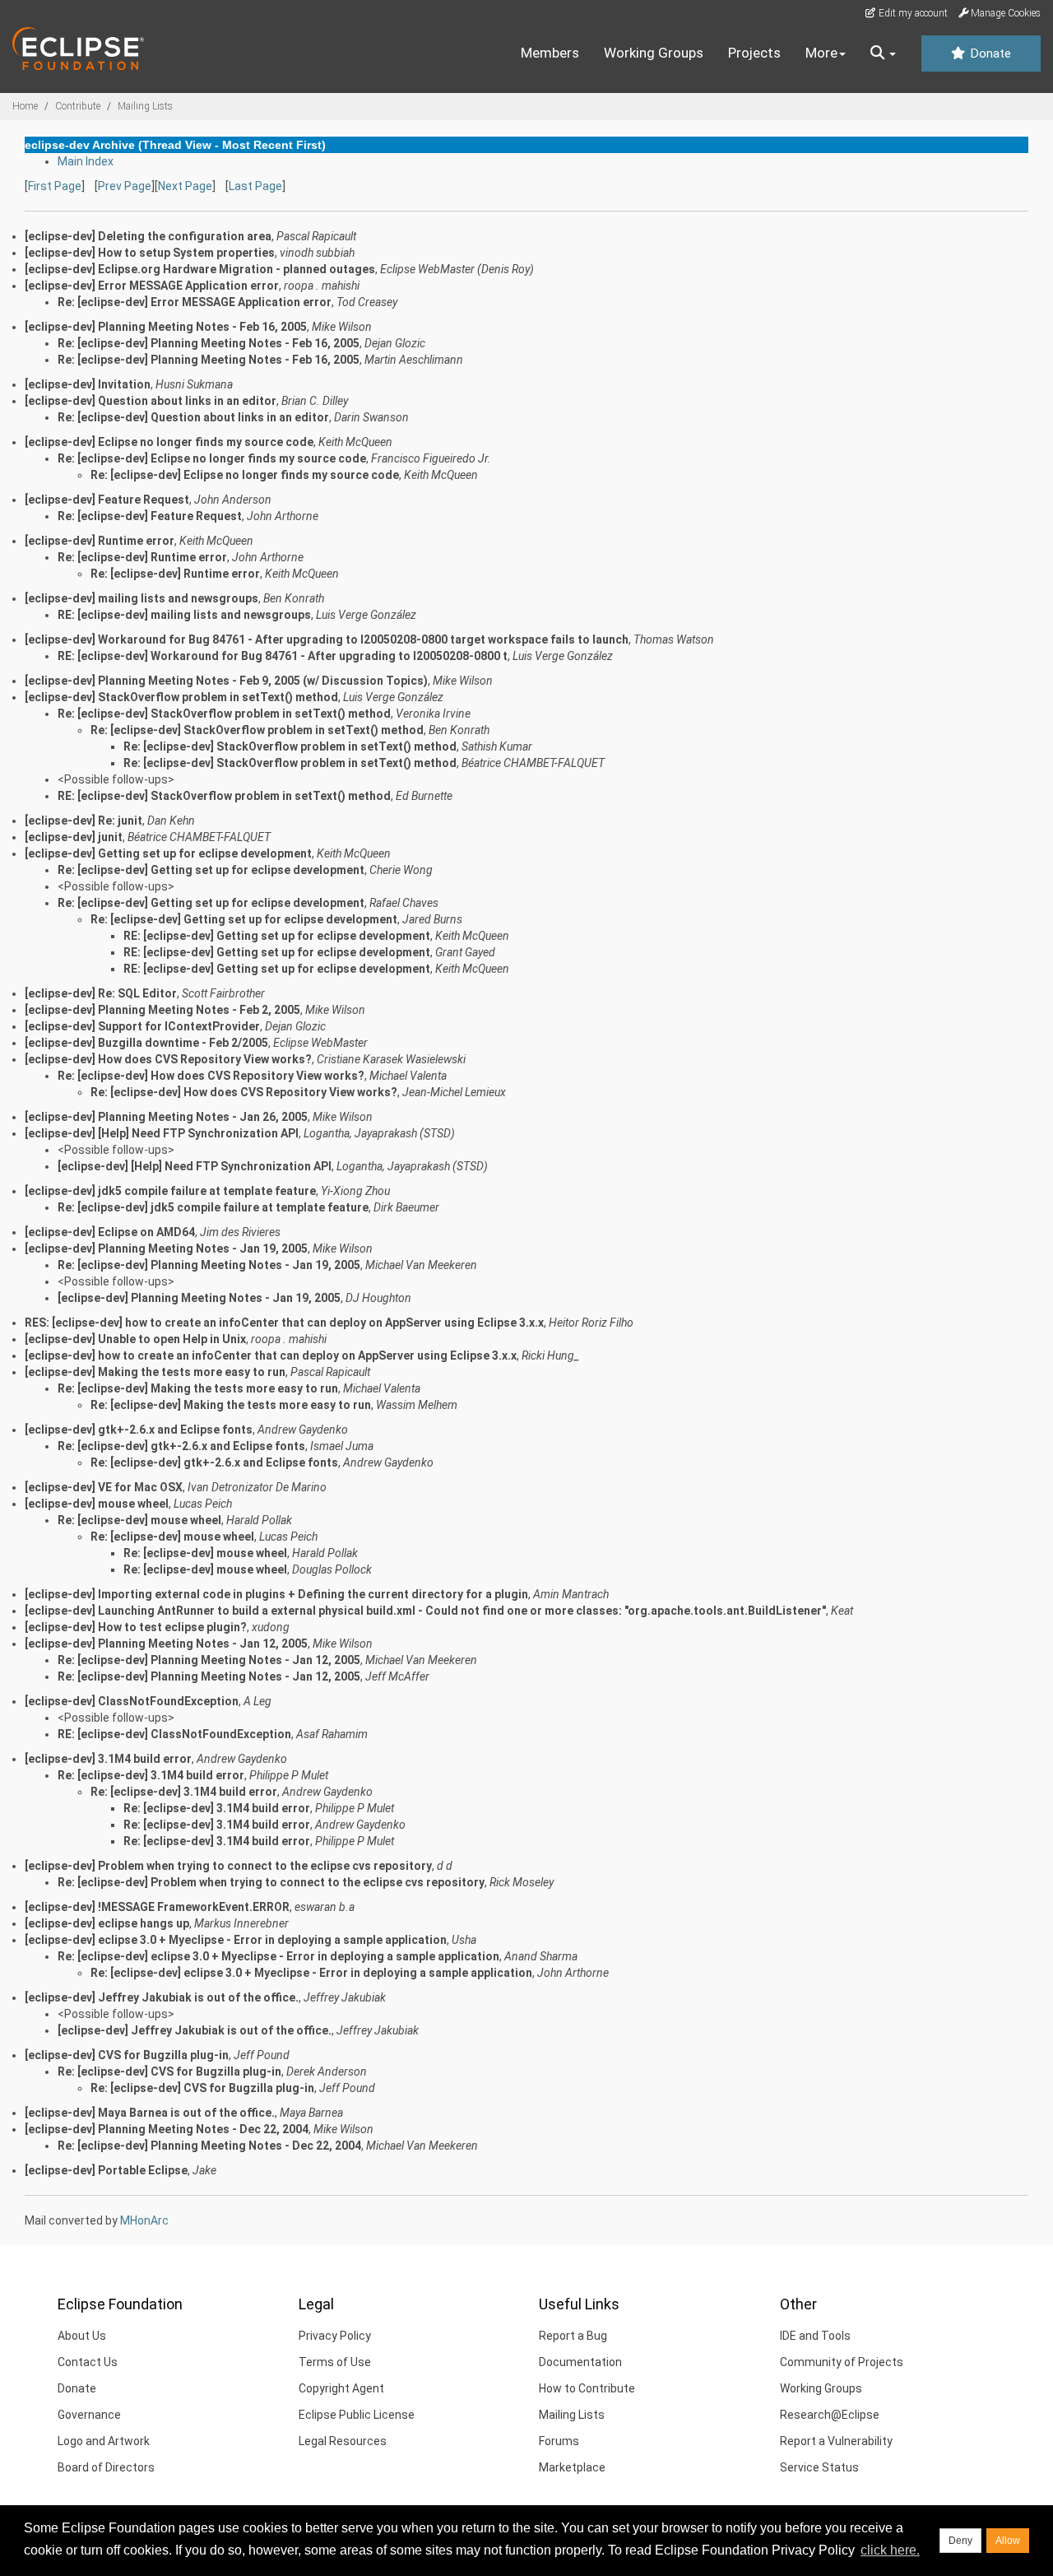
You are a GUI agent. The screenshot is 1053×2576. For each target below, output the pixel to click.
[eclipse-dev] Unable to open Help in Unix (135, 1339)
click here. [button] (890, 2550)
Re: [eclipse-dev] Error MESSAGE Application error (195, 302)
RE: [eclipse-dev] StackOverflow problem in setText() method (224, 796)
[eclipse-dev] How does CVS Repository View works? (168, 1059)
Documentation (580, 2362)
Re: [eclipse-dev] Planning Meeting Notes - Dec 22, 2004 (209, 2146)
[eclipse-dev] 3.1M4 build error (108, 1759)
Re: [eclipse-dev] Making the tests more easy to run (198, 1388)
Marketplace (572, 2467)
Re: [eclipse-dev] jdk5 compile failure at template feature (213, 1207)
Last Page (255, 186)
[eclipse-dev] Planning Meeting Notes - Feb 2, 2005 (162, 1010)
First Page (55, 186)
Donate (989, 53)
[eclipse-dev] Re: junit (83, 821)
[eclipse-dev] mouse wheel (97, 1504)
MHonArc (144, 2220)
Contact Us (88, 2362)
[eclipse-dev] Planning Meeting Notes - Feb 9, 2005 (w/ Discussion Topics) (226, 681)
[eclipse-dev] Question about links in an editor (151, 401)
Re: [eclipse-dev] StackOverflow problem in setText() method (224, 714)
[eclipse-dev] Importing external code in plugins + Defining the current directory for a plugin (276, 1594)
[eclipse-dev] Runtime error (100, 541)
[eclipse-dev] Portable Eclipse (106, 2170)
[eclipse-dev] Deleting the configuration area (148, 236)
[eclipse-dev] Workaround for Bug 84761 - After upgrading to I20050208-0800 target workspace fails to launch (327, 639)
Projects (754, 53)
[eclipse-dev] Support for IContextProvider (142, 1026)
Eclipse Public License (357, 2415)
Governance (89, 2415)
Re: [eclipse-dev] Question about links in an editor (193, 417)
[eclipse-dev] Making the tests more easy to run (155, 1372)
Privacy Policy (335, 2336)
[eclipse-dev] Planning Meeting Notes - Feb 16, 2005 (166, 327)
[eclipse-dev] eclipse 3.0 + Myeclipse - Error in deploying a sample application (236, 1940)
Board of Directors (106, 2467)
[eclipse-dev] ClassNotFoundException (132, 1701)
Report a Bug (573, 2336)
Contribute (78, 106)
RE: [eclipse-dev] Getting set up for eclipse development (277, 936)
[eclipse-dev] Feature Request (107, 500)
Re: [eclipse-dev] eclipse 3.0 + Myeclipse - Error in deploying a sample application (278, 1956)
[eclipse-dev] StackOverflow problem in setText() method (181, 697)
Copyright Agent (341, 2388)
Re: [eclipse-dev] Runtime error (142, 557)
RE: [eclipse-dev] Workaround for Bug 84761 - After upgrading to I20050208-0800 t (283, 656)
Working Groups (654, 53)
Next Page (185, 186)
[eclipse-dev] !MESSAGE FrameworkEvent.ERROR (157, 1907)
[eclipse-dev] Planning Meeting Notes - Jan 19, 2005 (166, 1248)
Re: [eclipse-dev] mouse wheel (139, 1520)
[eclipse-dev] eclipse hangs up (107, 1923)
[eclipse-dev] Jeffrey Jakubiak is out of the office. (162, 1997)
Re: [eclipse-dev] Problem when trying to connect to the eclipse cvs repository (271, 1882)
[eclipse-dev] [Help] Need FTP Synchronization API (162, 1133)
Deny (960, 2541)
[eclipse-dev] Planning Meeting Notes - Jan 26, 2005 (166, 1117)
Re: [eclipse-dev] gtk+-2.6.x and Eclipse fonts (181, 1446)
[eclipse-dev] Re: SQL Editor (101, 993)
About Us (82, 2336)
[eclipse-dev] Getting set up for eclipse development (168, 853)
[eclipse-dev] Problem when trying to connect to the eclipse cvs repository (228, 1866)
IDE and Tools (815, 2336)
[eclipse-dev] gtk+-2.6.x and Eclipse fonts (139, 1430)
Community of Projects (842, 2362)
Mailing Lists (145, 106)
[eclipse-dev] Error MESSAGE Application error (152, 286)
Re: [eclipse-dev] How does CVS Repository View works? (211, 1076)
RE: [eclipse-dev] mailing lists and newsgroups (184, 615)
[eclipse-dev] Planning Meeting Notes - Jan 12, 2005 (166, 1644)
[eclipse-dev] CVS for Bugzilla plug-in (127, 2055)
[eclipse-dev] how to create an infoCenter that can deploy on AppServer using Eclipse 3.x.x (271, 1355)
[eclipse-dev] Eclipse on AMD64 (110, 1232)
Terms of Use (335, 2362)
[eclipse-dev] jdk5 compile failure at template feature (170, 1191)
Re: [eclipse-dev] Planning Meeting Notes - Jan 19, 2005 (209, 1265)
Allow (1008, 2541)
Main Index (86, 161)
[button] (883, 53)
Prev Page (125, 186)
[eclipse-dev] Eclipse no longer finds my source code (169, 442)
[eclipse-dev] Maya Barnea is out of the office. (150, 2113)
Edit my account (912, 13)
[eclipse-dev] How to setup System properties (150, 253)
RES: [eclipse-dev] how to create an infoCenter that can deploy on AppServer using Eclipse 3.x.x (284, 1323)
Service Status (819, 2467)
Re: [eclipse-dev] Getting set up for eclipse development (211, 870)
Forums (559, 2441)
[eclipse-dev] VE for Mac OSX (104, 1487)
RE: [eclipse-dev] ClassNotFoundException (174, 1734)
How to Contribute (587, 2388)
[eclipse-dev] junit (74, 837)
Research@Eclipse (830, 2415)
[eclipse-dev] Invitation (88, 384)
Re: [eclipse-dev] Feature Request (150, 516)
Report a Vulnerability (836, 2441)
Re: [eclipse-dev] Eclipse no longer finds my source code (212, 458)
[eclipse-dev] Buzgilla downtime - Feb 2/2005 (146, 1043)
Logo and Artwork (104, 2441)
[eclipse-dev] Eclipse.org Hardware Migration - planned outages (200, 269)
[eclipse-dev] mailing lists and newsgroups (141, 598)
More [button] (821, 53)
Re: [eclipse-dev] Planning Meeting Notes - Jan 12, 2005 (209, 1660)
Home (25, 106)
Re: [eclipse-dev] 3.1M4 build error (151, 1775)
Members (550, 53)
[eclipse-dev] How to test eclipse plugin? (136, 1627)
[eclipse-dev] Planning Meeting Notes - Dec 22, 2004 (167, 2129)
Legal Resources (343, 2441)
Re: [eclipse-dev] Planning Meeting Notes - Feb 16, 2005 (209, 343)
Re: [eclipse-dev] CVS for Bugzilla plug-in (169, 2071)
